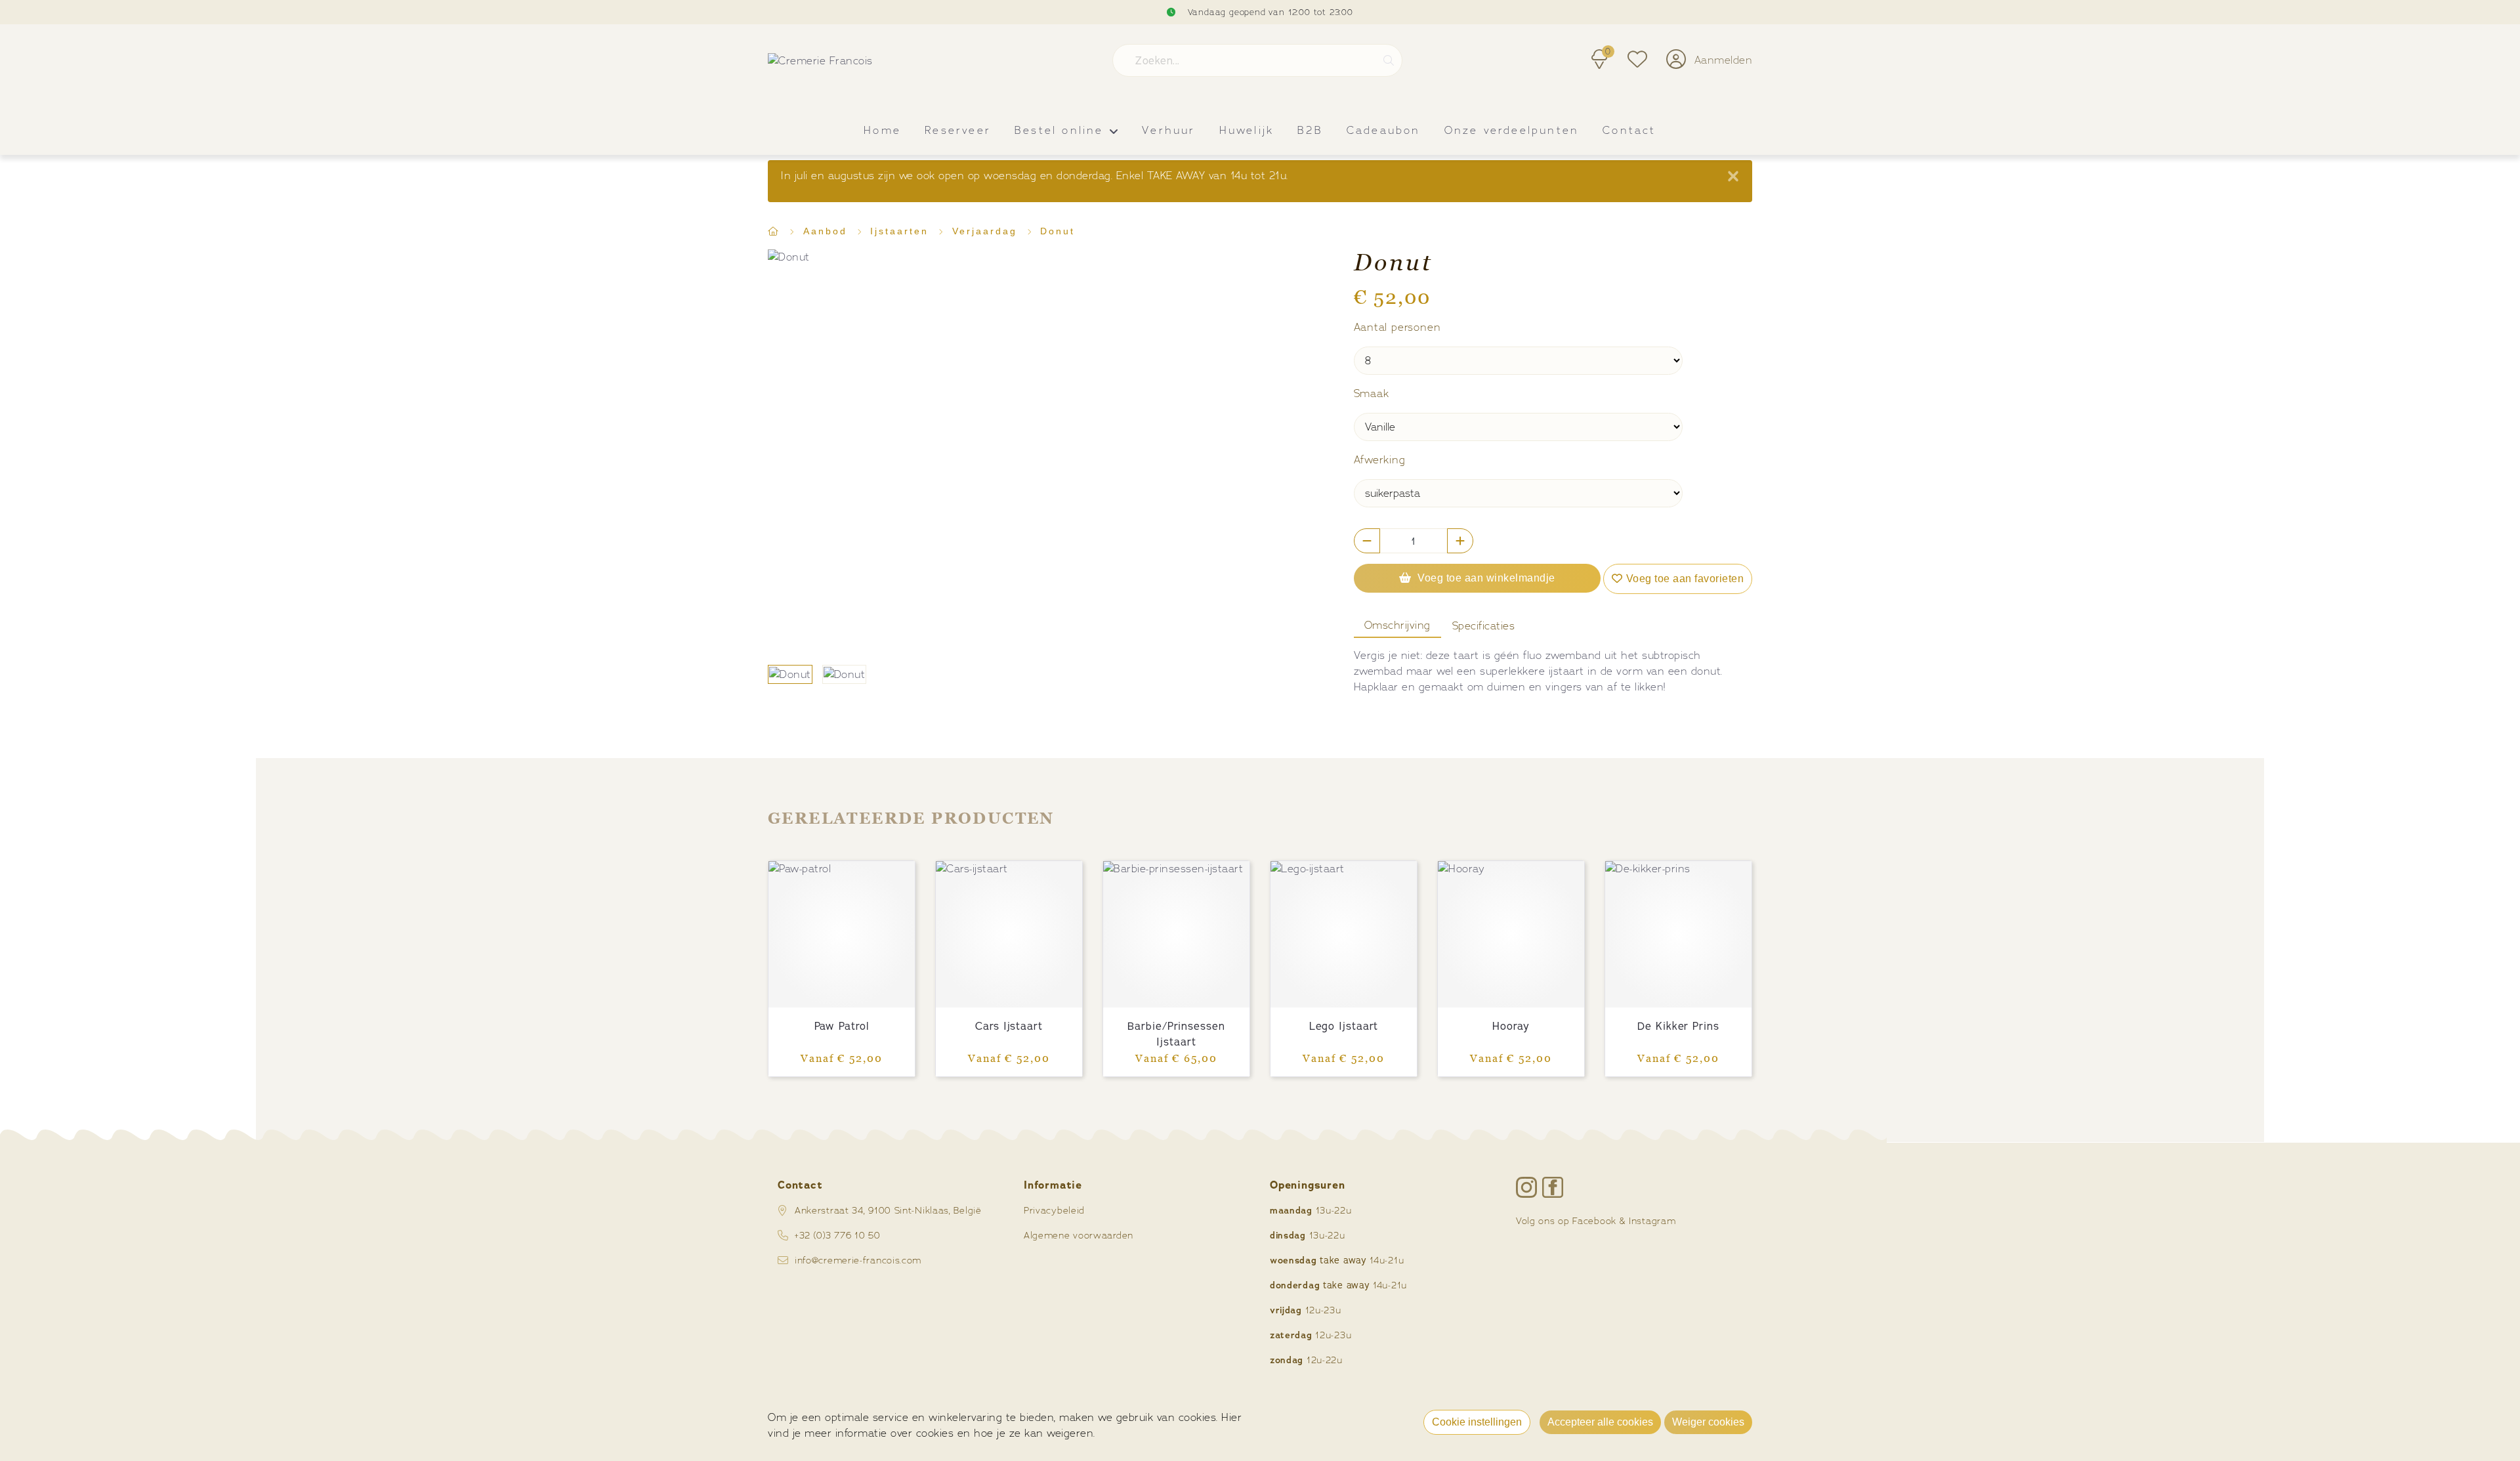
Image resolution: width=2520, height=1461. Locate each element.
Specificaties (1484, 626)
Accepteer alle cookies (1600, 1422)
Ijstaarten (902, 231)
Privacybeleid (1054, 1210)
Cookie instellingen (1477, 1422)
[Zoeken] (1389, 60)
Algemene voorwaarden (1079, 1235)
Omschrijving (1397, 625)
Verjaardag (987, 231)
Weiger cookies (1708, 1422)
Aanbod (828, 231)
